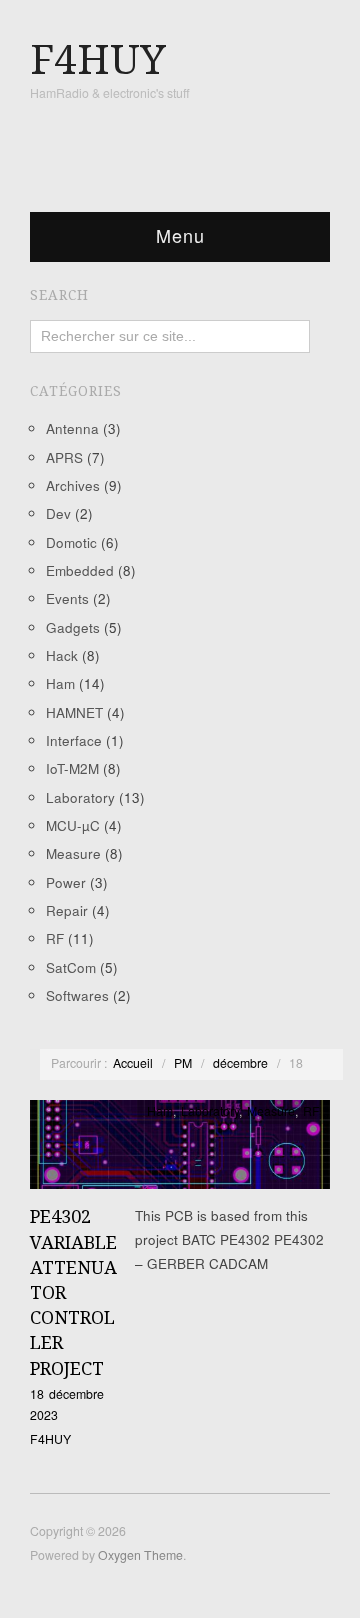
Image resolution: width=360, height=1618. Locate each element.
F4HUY (50, 1439)
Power (66, 882)
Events (67, 598)
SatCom (71, 967)
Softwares (77, 995)
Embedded (80, 570)
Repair (67, 910)
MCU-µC (73, 825)
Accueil (133, 1063)
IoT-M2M (72, 768)
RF (55, 938)
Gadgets (73, 627)
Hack (62, 655)
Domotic (71, 542)
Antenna (72, 428)
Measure (73, 853)
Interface (74, 740)
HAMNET (74, 712)
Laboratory (80, 797)
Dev (58, 513)
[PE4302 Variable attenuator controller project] (180, 1150)
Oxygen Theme (140, 1555)
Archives (73, 485)
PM (183, 1063)
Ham (60, 683)
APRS (64, 457)
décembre (240, 1063)
